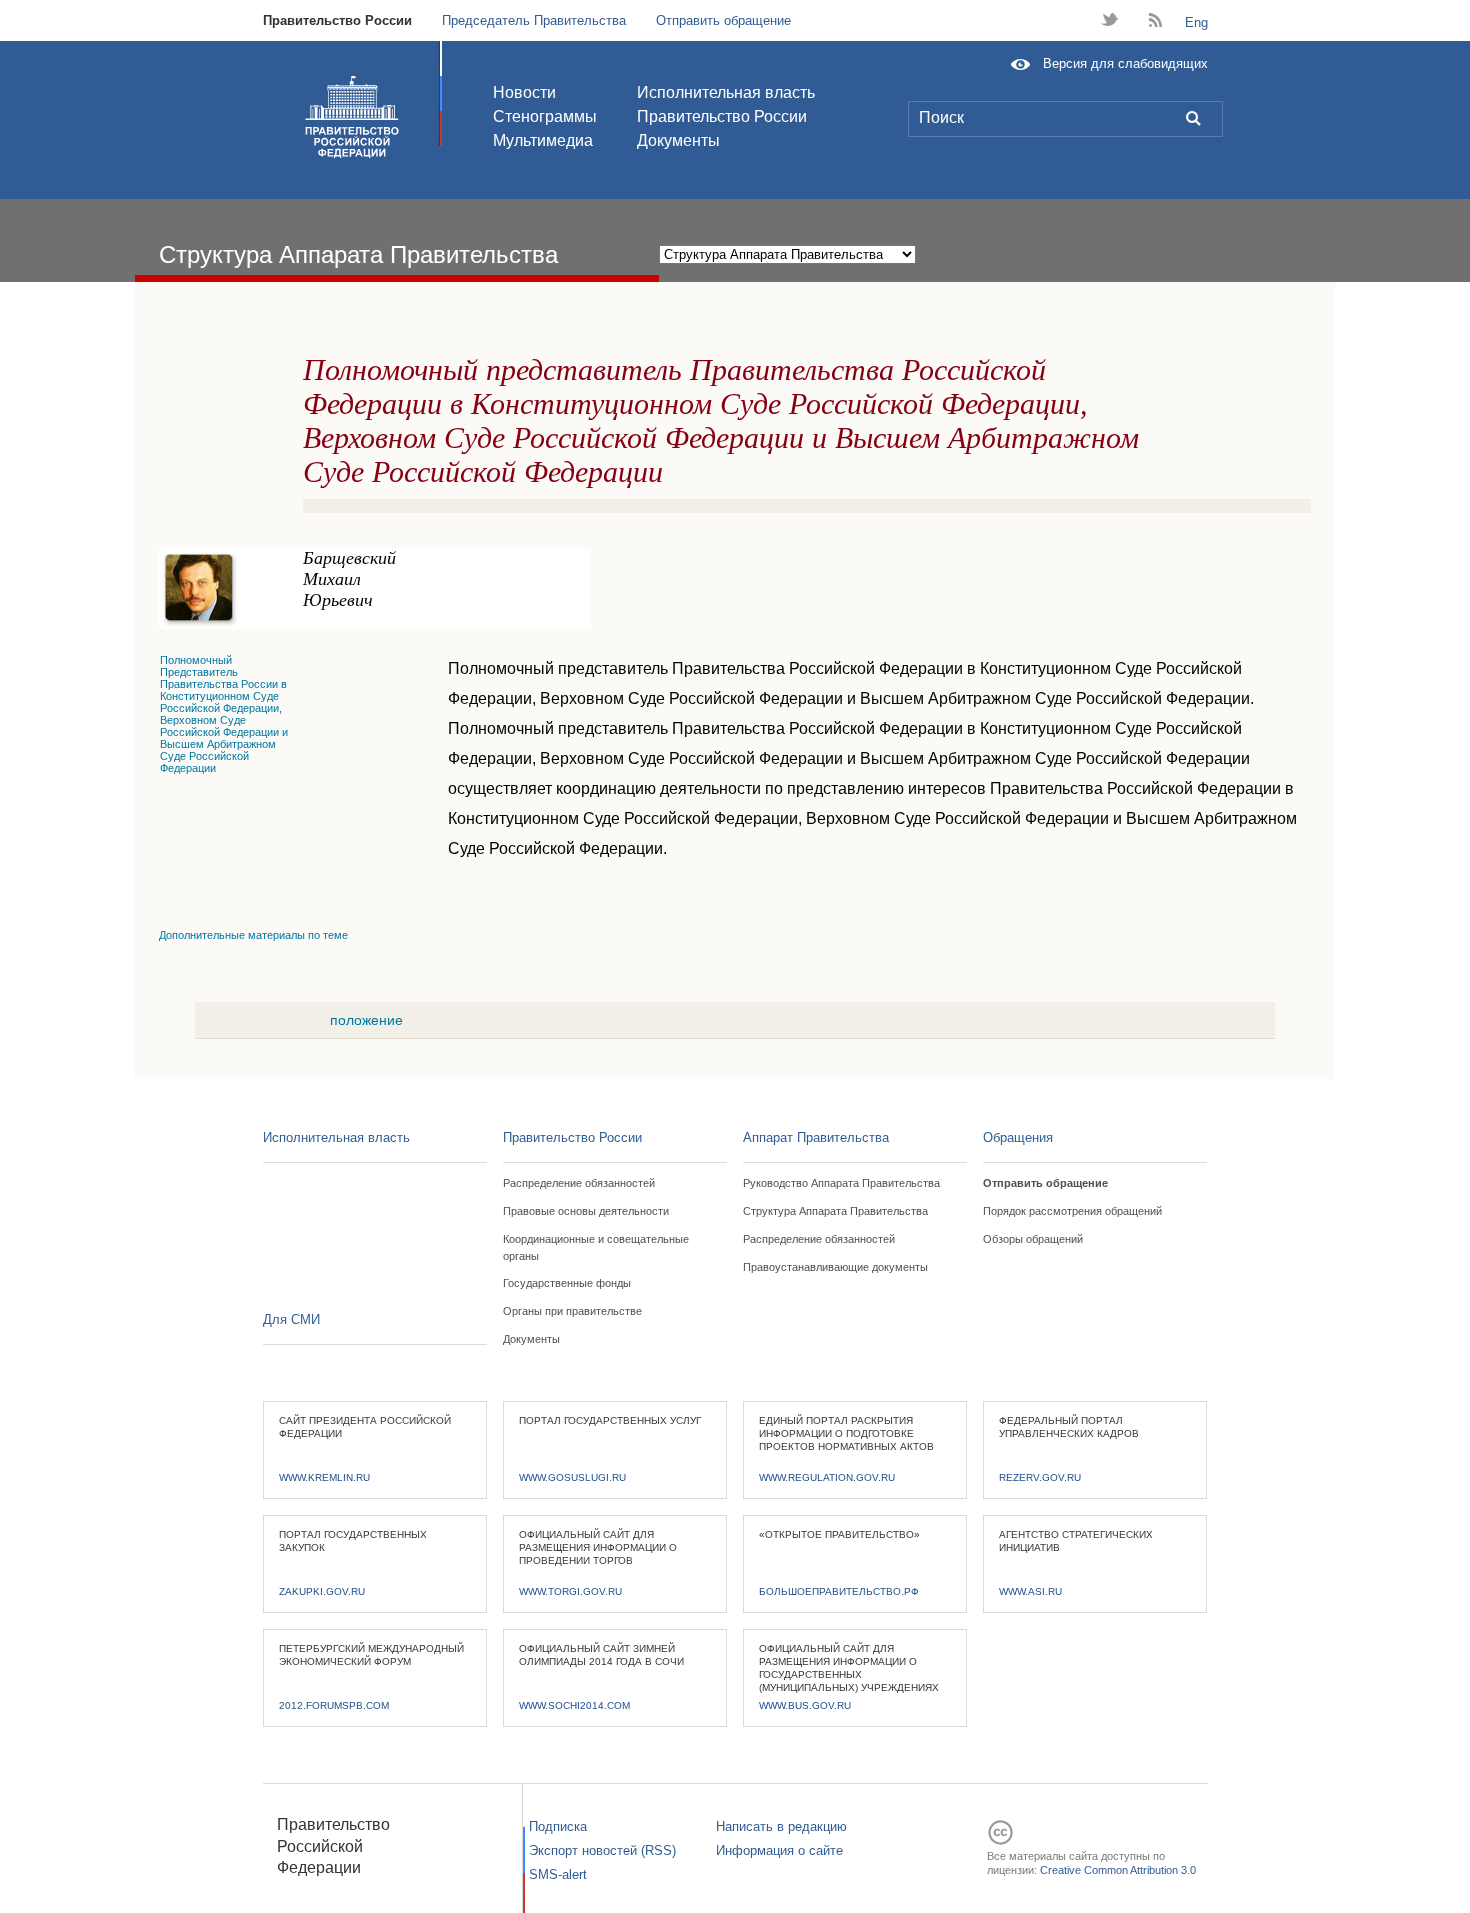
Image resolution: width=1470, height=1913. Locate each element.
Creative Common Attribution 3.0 (1118, 1870)
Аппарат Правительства (816, 1137)
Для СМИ (291, 1319)
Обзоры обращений (1033, 1239)
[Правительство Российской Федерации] (352, 117)
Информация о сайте (779, 1850)
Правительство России (337, 20)
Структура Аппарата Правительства (835, 1211)
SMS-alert (558, 1874)
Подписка (558, 1826)
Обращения (1018, 1137)
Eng (1196, 22)
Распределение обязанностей (579, 1183)
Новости (524, 92)
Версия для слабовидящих (1125, 63)
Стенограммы (545, 116)
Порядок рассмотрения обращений (1072, 1211)
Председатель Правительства (534, 20)
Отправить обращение (723, 20)
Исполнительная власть (726, 92)
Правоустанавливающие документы (835, 1267)
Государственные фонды (567, 1283)
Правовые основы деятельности (586, 1211)
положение (366, 1020)
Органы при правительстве (572, 1311)
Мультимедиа (543, 140)
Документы (678, 140)
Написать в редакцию (781, 1826)
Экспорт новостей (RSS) (602, 1850)
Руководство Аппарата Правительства (841, 1183)
